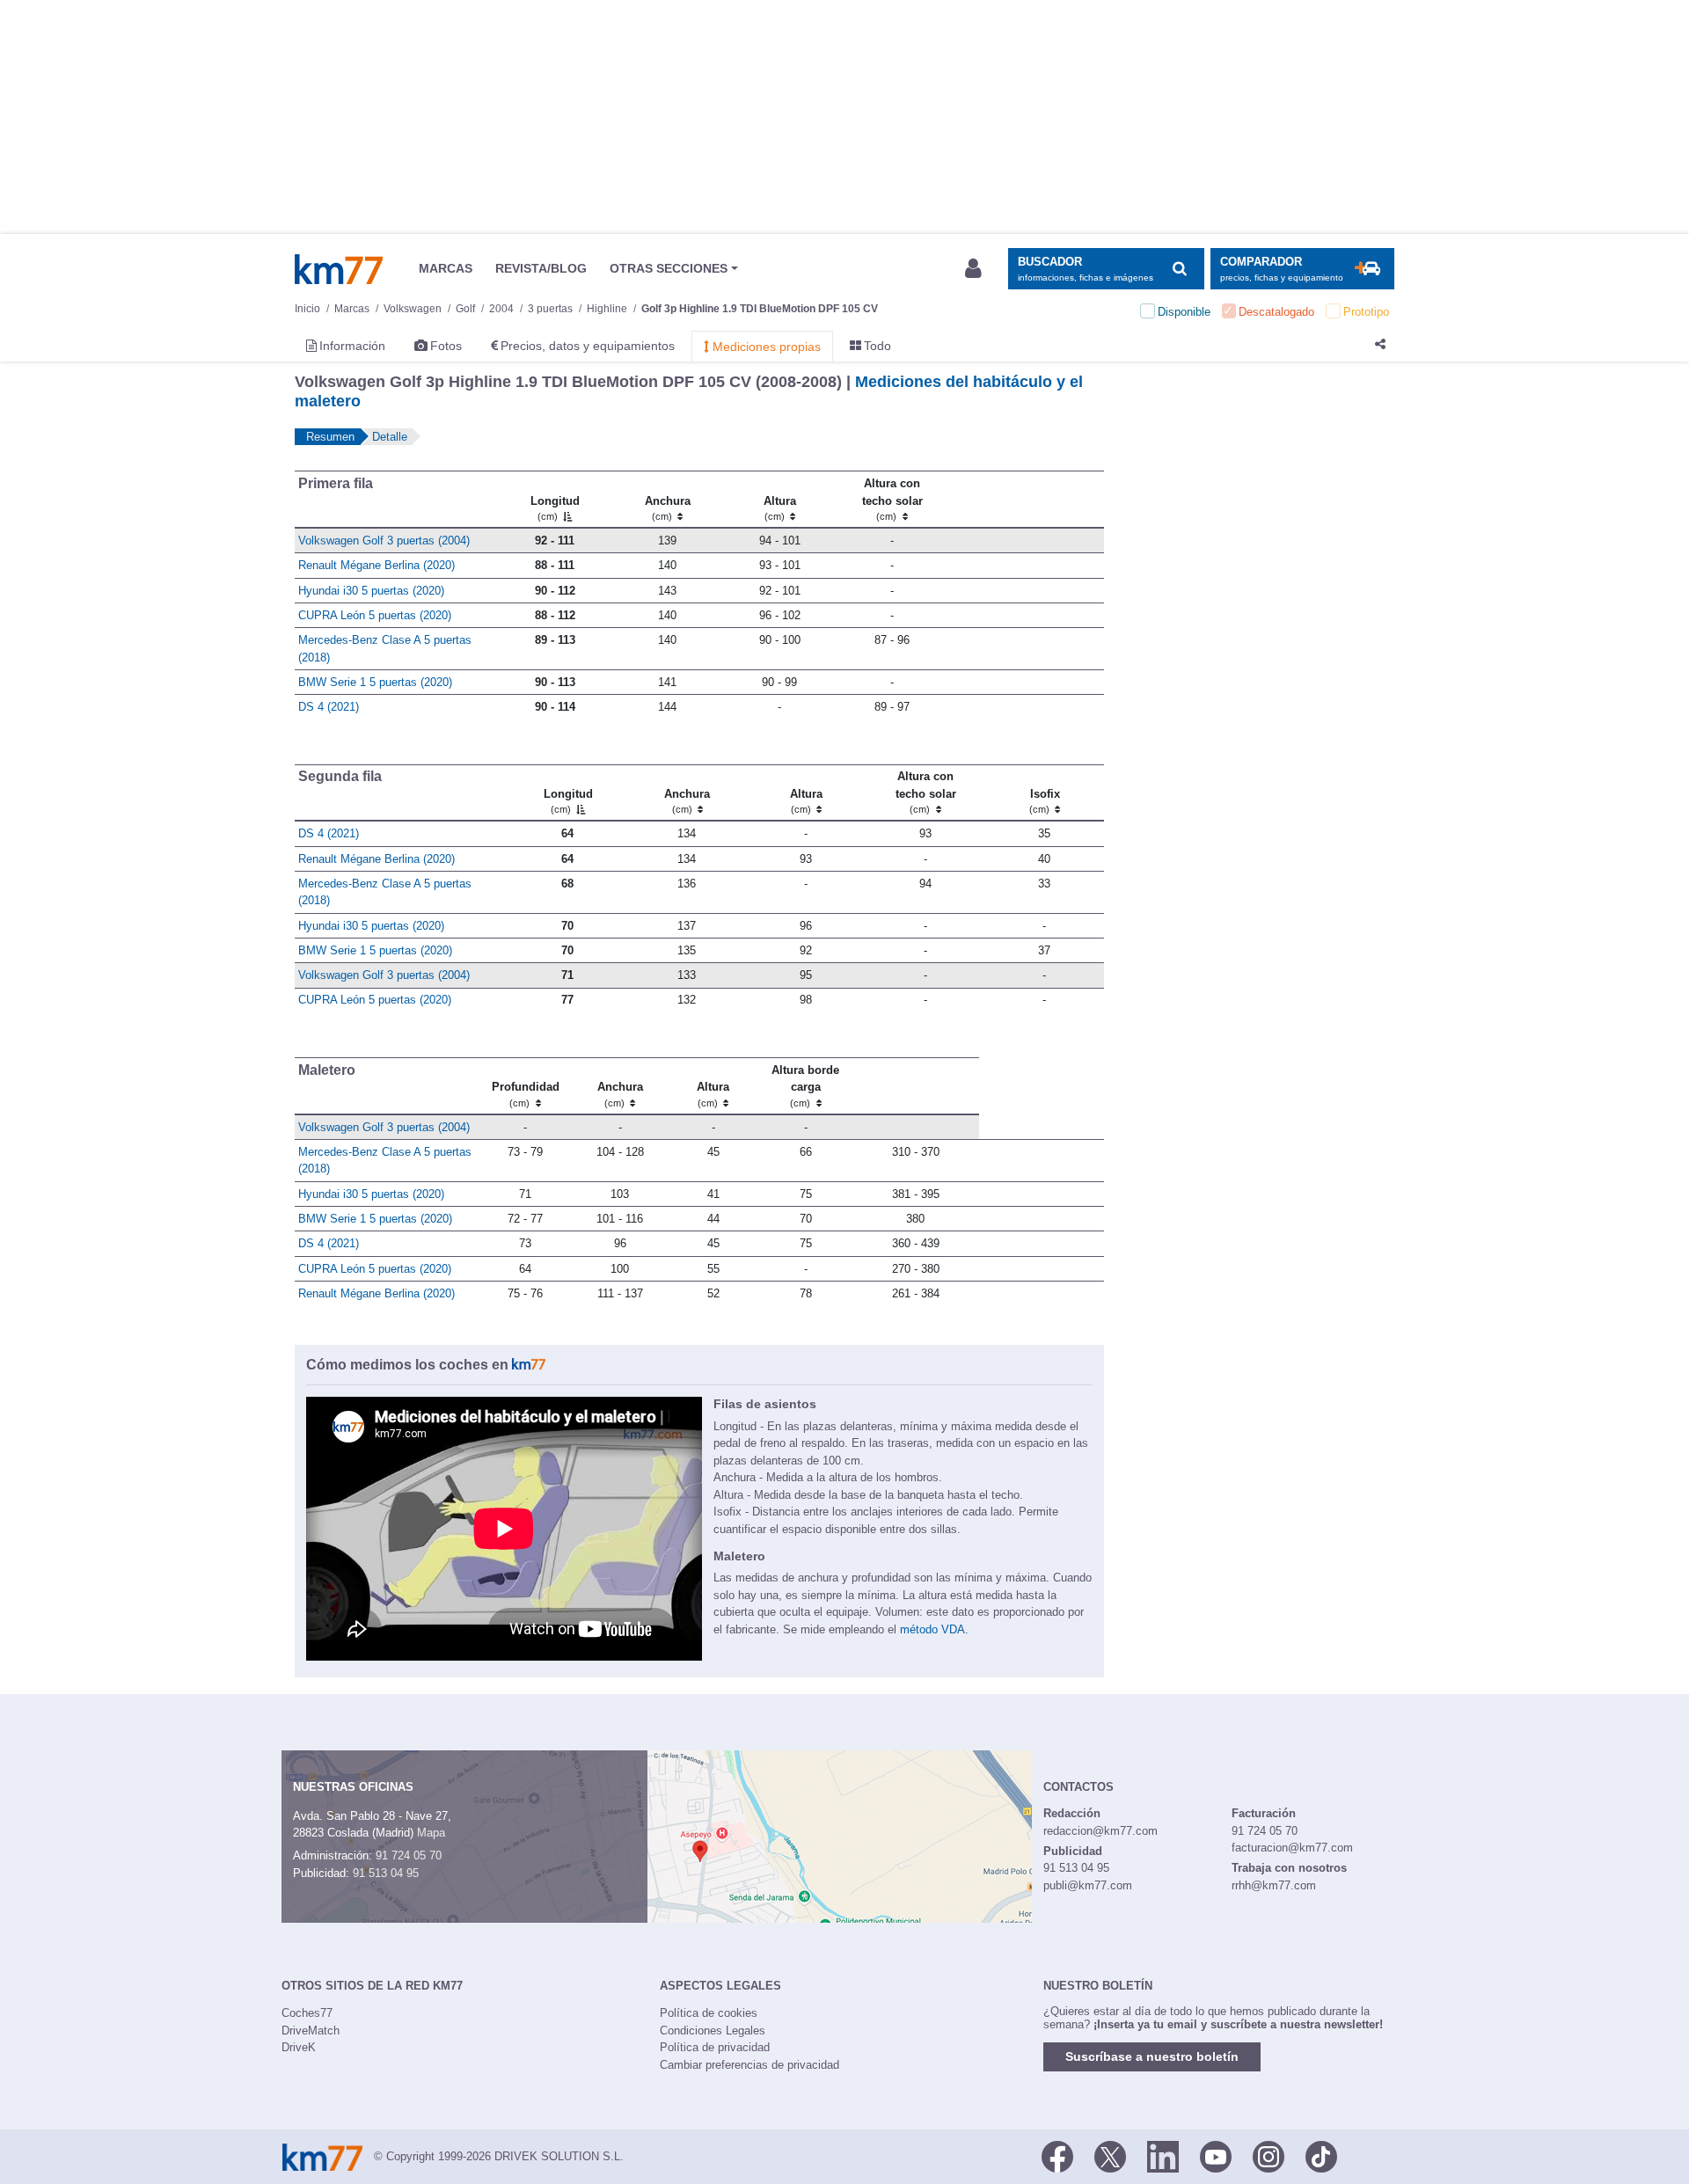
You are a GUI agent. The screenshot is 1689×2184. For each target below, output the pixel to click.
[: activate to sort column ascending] (1026, 500)
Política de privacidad (715, 2047)
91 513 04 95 (386, 1873)
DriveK (299, 2047)
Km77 (339, 269)
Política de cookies (709, 2013)
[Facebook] (1057, 2155)
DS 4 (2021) (329, 707)
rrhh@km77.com (1274, 1885)
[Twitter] (1110, 2155)
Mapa (431, 1833)
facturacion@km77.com (1292, 1848)
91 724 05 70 (409, 1855)
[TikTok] (1321, 2155)
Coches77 (307, 2013)
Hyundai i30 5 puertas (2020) (371, 591)
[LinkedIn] (1163, 2155)
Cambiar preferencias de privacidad (749, 2065)
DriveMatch (311, 2031)
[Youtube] (1216, 2155)
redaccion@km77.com (1100, 1831)
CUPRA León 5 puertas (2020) (375, 615)
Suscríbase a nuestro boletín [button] (1152, 2056)
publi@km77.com (1088, 1885)
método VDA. (934, 1629)
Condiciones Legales (713, 2031)
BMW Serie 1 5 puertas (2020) (375, 682)
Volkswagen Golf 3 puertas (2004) (384, 541)
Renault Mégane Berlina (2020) (377, 565)
